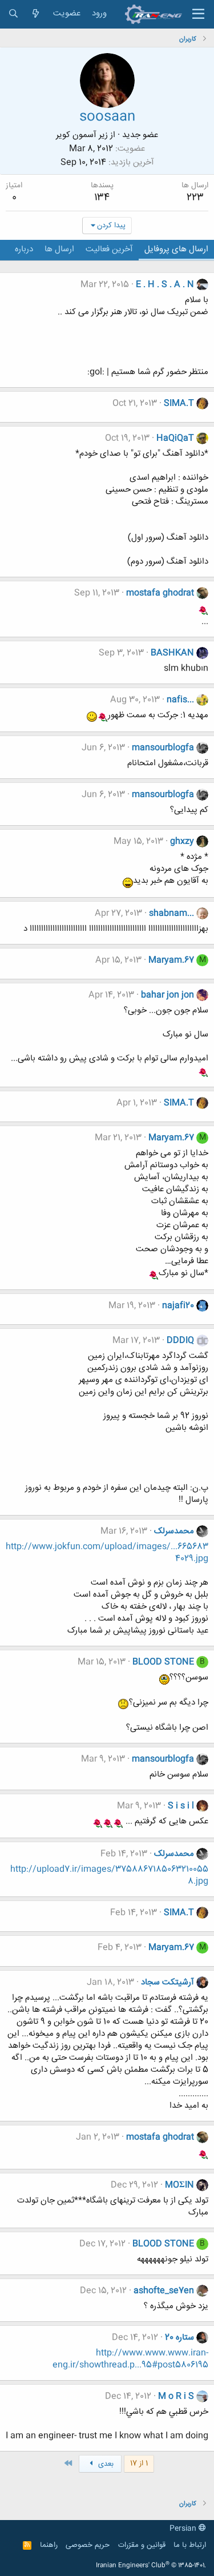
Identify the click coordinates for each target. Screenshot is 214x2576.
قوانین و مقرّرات (142, 2545)
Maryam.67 (171, 960)
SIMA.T (179, 403)
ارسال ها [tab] (59, 249)
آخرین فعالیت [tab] (109, 249)
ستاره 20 (179, 2338)
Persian (184, 2529)
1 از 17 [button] (139, 2464)
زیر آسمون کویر (82, 135)
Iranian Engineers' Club (151, 2566)
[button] (198, 14)
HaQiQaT (175, 438)
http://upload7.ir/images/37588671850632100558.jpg (109, 1875)
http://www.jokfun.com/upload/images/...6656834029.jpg (107, 1553)
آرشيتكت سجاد (167, 1982)
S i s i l (181, 1806)
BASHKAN (172, 653)
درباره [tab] (24, 249)
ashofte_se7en (164, 2291)
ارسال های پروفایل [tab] (176, 249)
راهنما (49, 2545)
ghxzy (182, 841)
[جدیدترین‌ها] (36, 14)
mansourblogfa (163, 748)
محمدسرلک (174, 1531)
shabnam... (171, 913)
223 (195, 198)
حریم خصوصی (88, 2545)
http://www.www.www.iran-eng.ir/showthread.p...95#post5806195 (130, 2359)
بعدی (105, 2464)
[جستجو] (13, 14)
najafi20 (178, 1306)
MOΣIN (179, 2185)
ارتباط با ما (190, 2545)
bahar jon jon (167, 995)
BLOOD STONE (163, 1662)
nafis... (180, 700)
